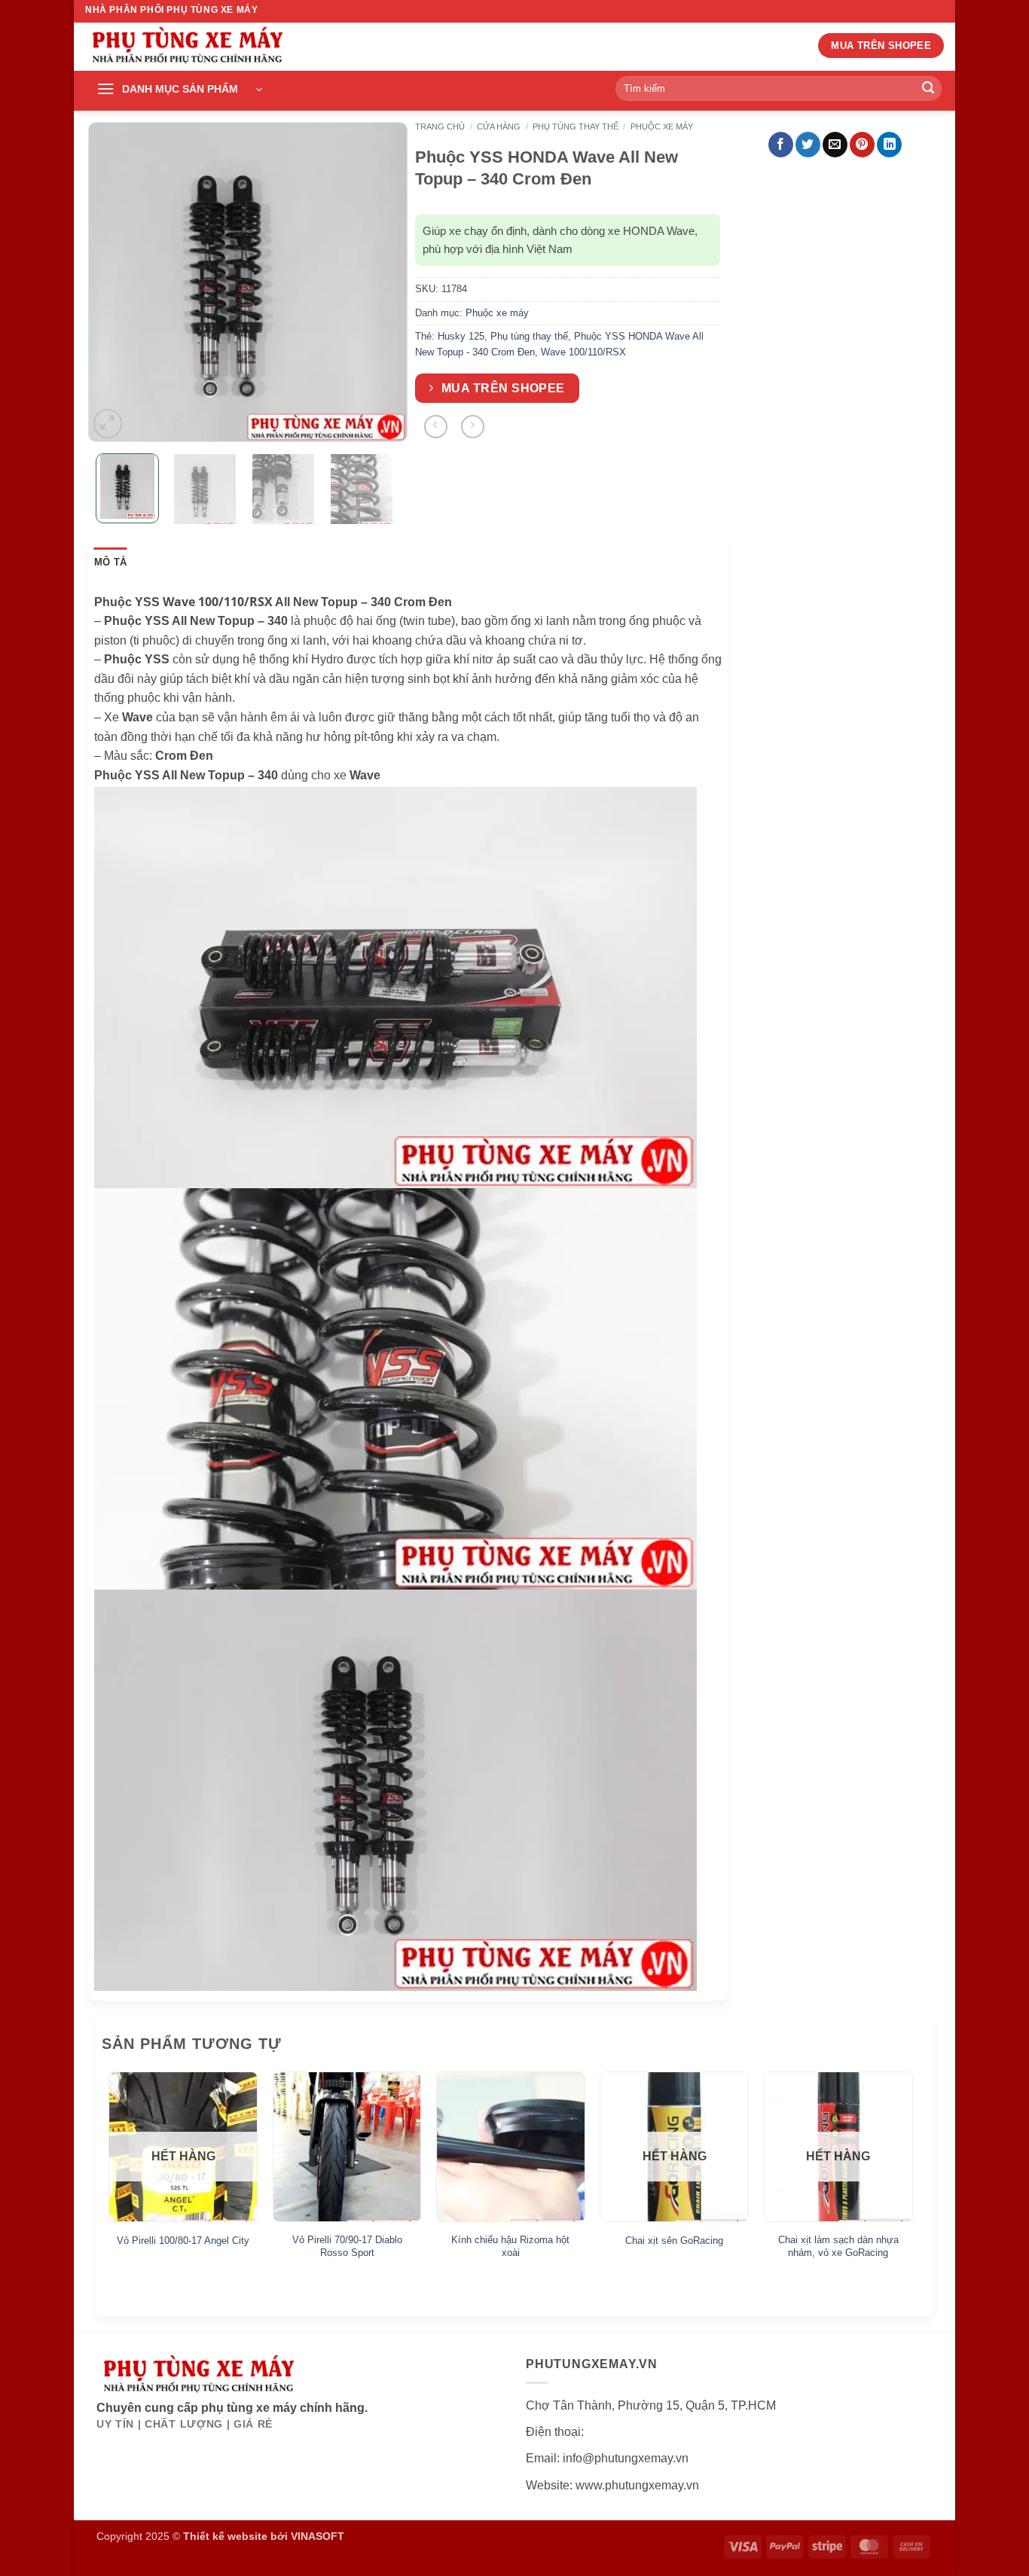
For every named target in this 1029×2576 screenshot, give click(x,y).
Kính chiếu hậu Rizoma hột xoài (510, 2246)
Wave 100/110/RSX (583, 352)
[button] (179, 90)
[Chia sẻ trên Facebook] (781, 145)
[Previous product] (473, 427)
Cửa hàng (499, 127)
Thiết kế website (225, 2536)
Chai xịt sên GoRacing (674, 2241)
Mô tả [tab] (110, 562)
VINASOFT (318, 2536)
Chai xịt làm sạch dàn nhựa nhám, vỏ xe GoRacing (838, 2246)
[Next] (383, 282)
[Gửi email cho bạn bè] (835, 145)
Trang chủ (440, 127)
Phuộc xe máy (662, 127)
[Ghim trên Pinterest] (862, 145)
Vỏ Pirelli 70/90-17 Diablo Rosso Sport (347, 2246)
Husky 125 (461, 336)
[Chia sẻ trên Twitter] (808, 145)
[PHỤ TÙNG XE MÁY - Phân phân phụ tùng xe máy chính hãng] (187, 47)
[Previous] (113, 282)
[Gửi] (928, 89)
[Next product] (436, 427)
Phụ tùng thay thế (576, 127)
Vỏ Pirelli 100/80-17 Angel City (183, 2241)
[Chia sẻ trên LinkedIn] (889, 145)
